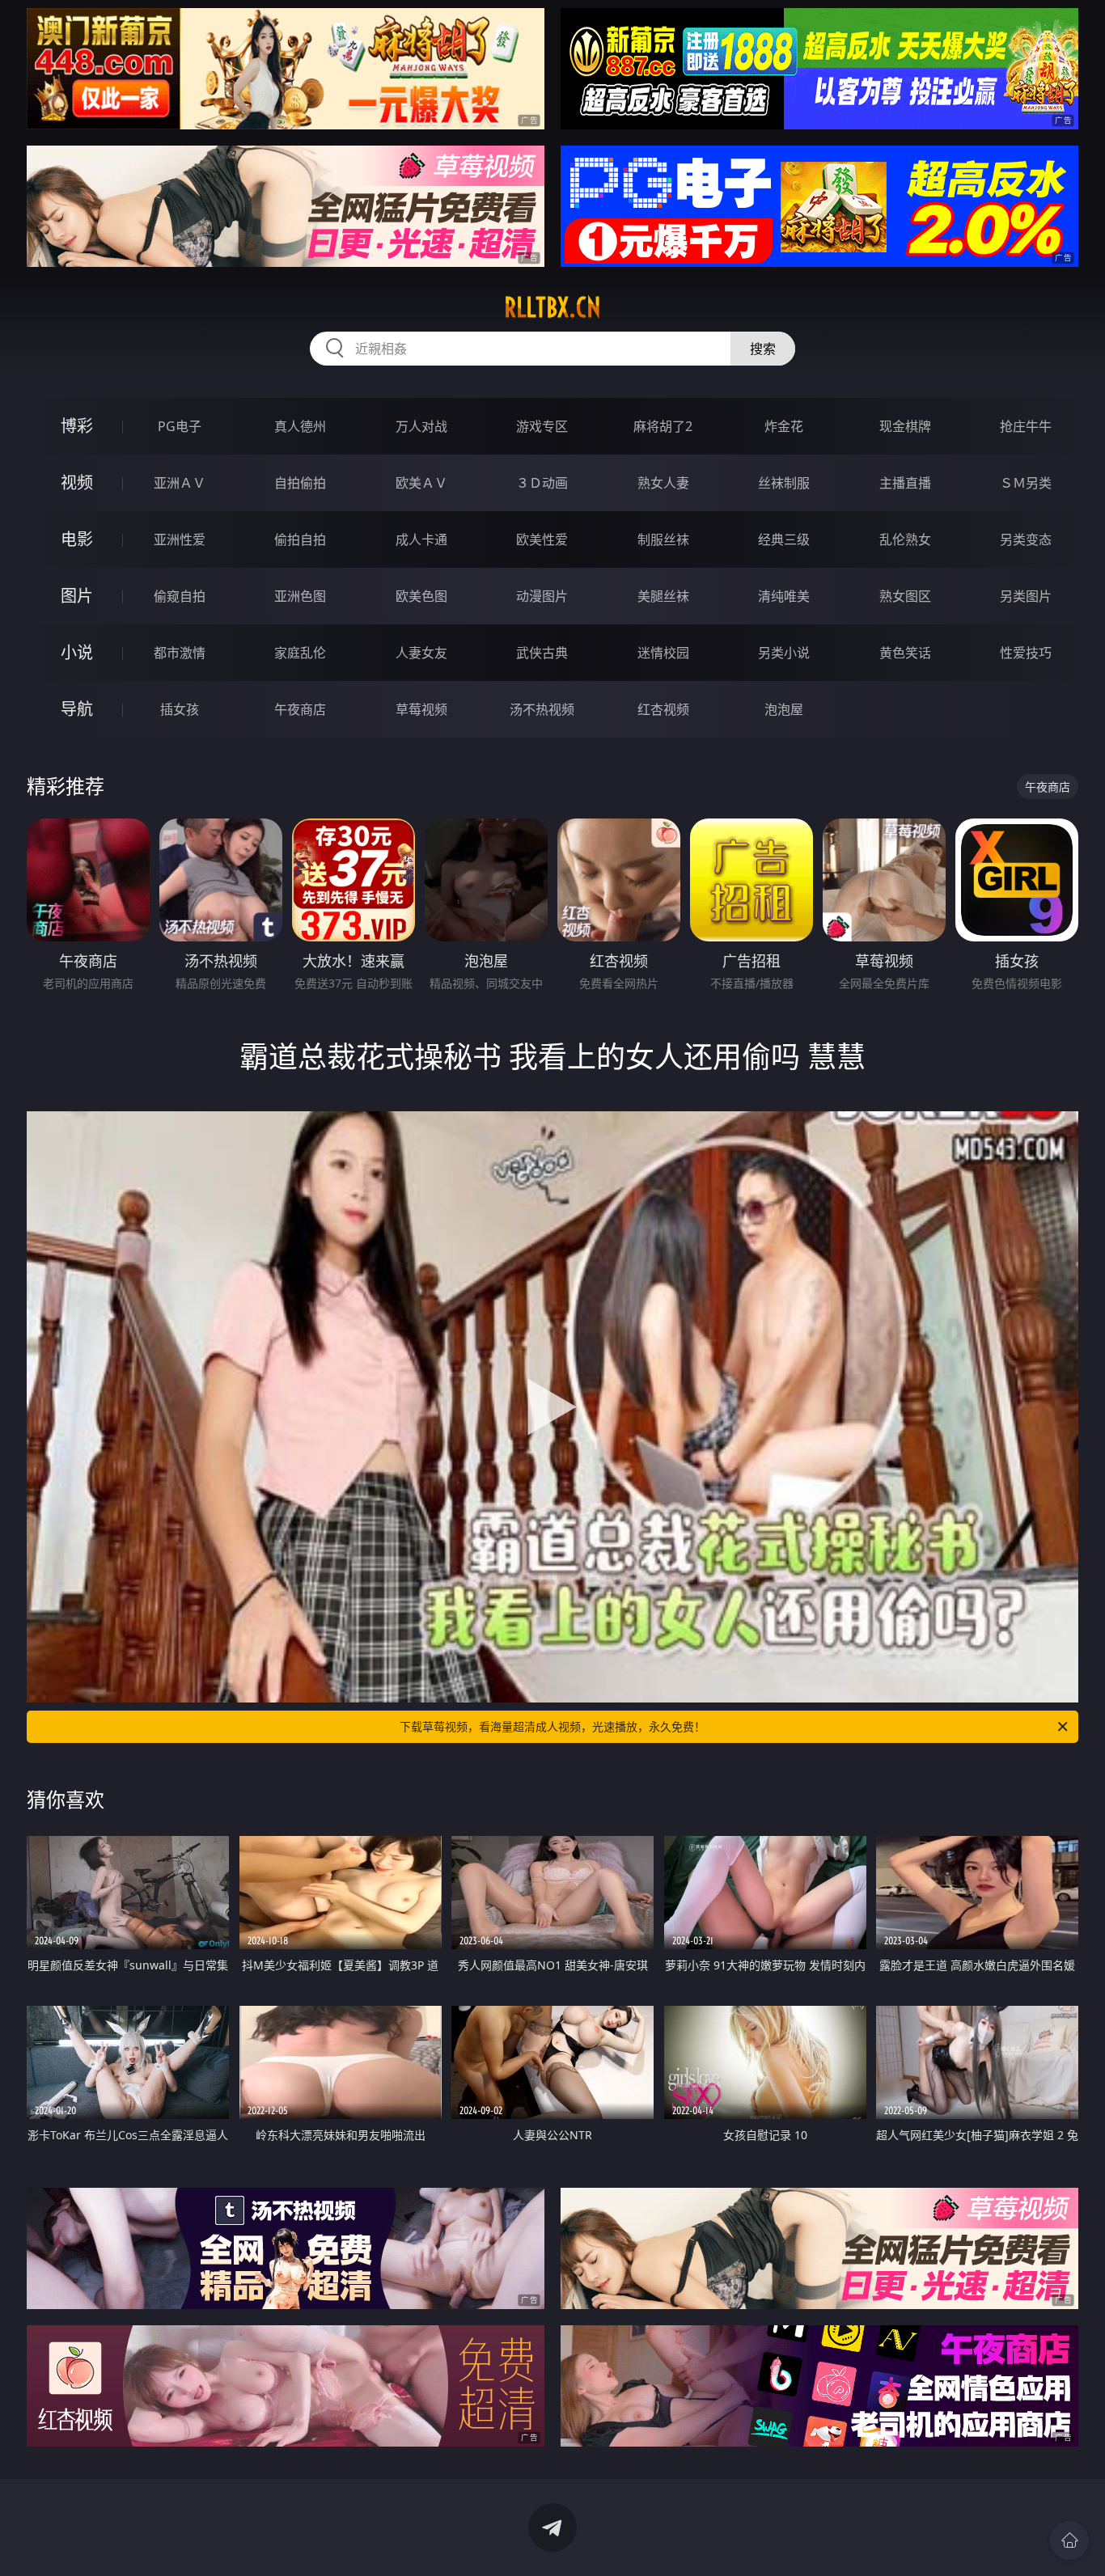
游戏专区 (542, 426)
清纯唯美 (784, 596)
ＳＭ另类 (1026, 483)
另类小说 (784, 653)
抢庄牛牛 (1026, 426)
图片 (77, 596)
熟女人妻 (663, 483)
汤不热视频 (542, 709)
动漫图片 (542, 596)
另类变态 (1026, 539)
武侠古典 (542, 653)
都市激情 (180, 653)
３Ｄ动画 (542, 483)
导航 (77, 709)
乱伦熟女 (905, 539)
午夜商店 (300, 709)
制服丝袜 (663, 539)
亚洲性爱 (180, 539)
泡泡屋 (784, 709)
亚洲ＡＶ (180, 483)
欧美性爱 (542, 539)
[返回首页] (1069, 2540)
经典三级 (784, 539)
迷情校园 (663, 653)
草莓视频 (421, 709)
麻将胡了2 (663, 426)
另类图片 (1026, 596)
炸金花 (784, 426)
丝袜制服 (784, 483)
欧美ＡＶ (421, 483)
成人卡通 (421, 539)
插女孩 (180, 709)
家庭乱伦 (300, 653)
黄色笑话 (905, 653)
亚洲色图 (300, 596)
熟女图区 (905, 596)
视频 (77, 482)
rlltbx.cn (552, 307)
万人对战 (421, 426)
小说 (77, 652)
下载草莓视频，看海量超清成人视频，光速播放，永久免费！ (552, 1726)
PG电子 (180, 426)
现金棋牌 (905, 426)
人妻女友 (421, 653)
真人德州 (300, 426)
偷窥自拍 (180, 596)
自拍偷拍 (300, 483)
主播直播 (905, 483)
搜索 (763, 349)
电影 (77, 539)
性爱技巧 (1026, 653)
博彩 (77, 426)
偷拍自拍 (300, 539)
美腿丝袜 (663, 596)
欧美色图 (421, 596)
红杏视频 (663, 709)
